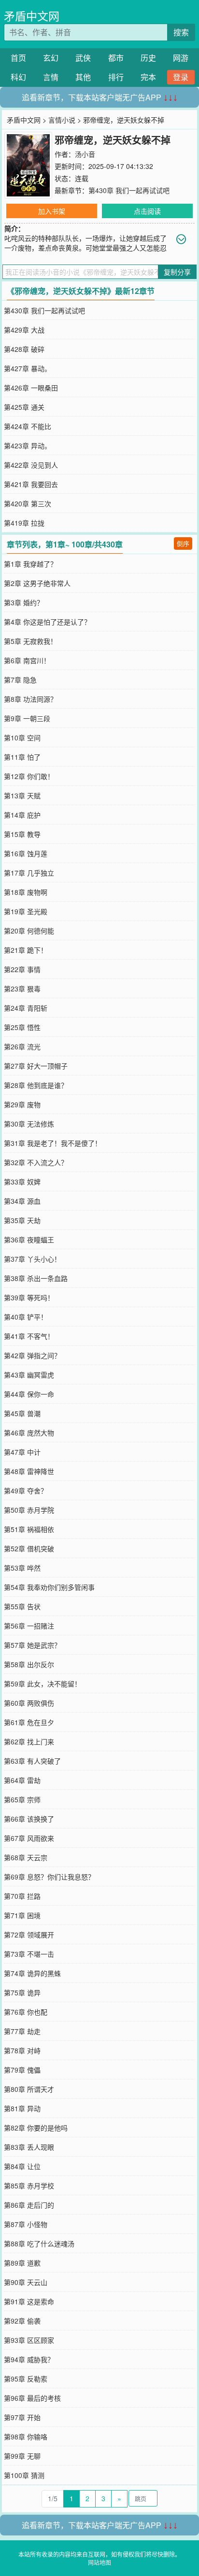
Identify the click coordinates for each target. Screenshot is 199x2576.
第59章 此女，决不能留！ (43, 1684)
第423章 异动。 (28, 446)
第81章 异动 (22, 2108)
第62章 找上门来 (29, 1741)
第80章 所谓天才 (29, 2089)
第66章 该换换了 (29, 1819)
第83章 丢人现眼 (29, 2147)
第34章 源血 (22, 1201)
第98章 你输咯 (26, 2437)
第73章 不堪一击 (29, 1954)
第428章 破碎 (24, 349)
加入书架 (52, 211)
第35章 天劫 (22, 1220)
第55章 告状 (22, 1606)
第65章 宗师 (22, 1799)
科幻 (18, 77)
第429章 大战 (24, 330)
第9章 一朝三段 (27, 718)
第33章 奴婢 (22, 1182)
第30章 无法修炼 (29, 1124)
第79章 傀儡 (22, 2070)
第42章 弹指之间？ (32, 1355)
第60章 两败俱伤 (29, 1703)
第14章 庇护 (22, 815)
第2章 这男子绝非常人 (37, 583)
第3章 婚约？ (24, 602)
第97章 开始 (22, 2417)
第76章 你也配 (26, 2012)
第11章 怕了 (22, 757)
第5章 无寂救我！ (30, 641)
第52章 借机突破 (29, 1548)
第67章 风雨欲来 (29, 1838)
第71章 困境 (22, 1915)
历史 (148, 58)
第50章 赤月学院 (29, 1510)
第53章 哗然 (22, 1568)
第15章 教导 (22, 834)
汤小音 (85, 154)
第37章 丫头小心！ (32, 1259)
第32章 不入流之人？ (36, 1162)
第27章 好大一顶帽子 (36, 1066)
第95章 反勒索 (26, 2379)
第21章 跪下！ (26, 950)
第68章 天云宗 (26, 1857)
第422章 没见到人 (31, 465)
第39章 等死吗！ (29, 1297)
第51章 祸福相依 (29, 1529)
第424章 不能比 (28, 426)
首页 (18, 58)
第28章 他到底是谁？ (36, 1085)
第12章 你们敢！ (29, 776)
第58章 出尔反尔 (29, 1664)
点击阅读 (147, 211)
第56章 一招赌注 (29, 1626)
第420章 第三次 (28, 503)
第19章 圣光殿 (26, 911)
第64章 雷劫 (22, 1780)
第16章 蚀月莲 (26, 853)
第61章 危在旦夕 (29, 1722)
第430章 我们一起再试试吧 (129, 190)
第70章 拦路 (22, 1896)
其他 (83, 77)
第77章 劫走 (22, 2031)
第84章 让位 (22, 2166)
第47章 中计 (22, 1452)
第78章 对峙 (22, 2050)
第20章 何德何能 (29, 931)
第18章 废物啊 (26, 892)
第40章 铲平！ (26, 1317)
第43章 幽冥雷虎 (29, 1375)
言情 (51, 77)
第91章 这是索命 (29, 2301)
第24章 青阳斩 (26, 1008)
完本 (148, 77)
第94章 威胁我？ (29, 2359)
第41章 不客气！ (29, 1336)
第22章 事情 (22, 969)
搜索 (181, 32)
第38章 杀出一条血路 (36, 1278)
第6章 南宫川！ (27, 660)
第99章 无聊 (22, 2456)
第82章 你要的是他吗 (36, 2128)
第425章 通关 (24, 407)
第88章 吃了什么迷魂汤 (39, 2243)
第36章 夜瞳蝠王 (29, 1239)
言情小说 (62, 120)
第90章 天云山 (26, 2282)
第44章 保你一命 (29, 1394)
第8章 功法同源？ (30, 699)
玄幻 (51, 58)
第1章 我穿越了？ (30, 564)
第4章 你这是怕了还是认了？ (47, 622)
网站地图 (99, 2562)
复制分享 (177, 272)
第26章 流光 (22, 1046)
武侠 (83, 58)
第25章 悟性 (22, 1027)
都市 (116, 58)
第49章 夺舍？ (26, 1490)
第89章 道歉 (22, 2263)
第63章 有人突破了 (32, 1761)
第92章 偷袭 (22, 2321)
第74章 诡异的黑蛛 (32, 1973)
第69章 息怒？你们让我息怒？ (49, 1877)
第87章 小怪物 (26, 2224)
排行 (116, 77)
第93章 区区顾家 (29, 2340)
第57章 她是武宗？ (32, 1645)
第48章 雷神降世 (29, 1471)
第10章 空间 (22, 738)
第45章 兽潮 (22, 1413)
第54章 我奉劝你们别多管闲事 (49, 1587)
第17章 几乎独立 (29, 873)
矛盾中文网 (32, 16)
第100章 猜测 (24, 2475)
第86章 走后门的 (29, 2205)
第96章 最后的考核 (32, 2398)
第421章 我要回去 (31, 484)
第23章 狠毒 (22, 989)
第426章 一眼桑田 (31, 388)
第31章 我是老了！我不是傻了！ (53, 1143)
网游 (181, 58)
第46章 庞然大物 (29, 1433)
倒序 (183, 543)
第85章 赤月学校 (29, 2186)
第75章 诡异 (22, 1992)
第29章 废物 (22, 1104)
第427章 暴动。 (28, 368)
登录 (181, 77)
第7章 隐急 (20, 680)
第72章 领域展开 (29, 1935)
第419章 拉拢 (24, 523)
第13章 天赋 (22, 795)
